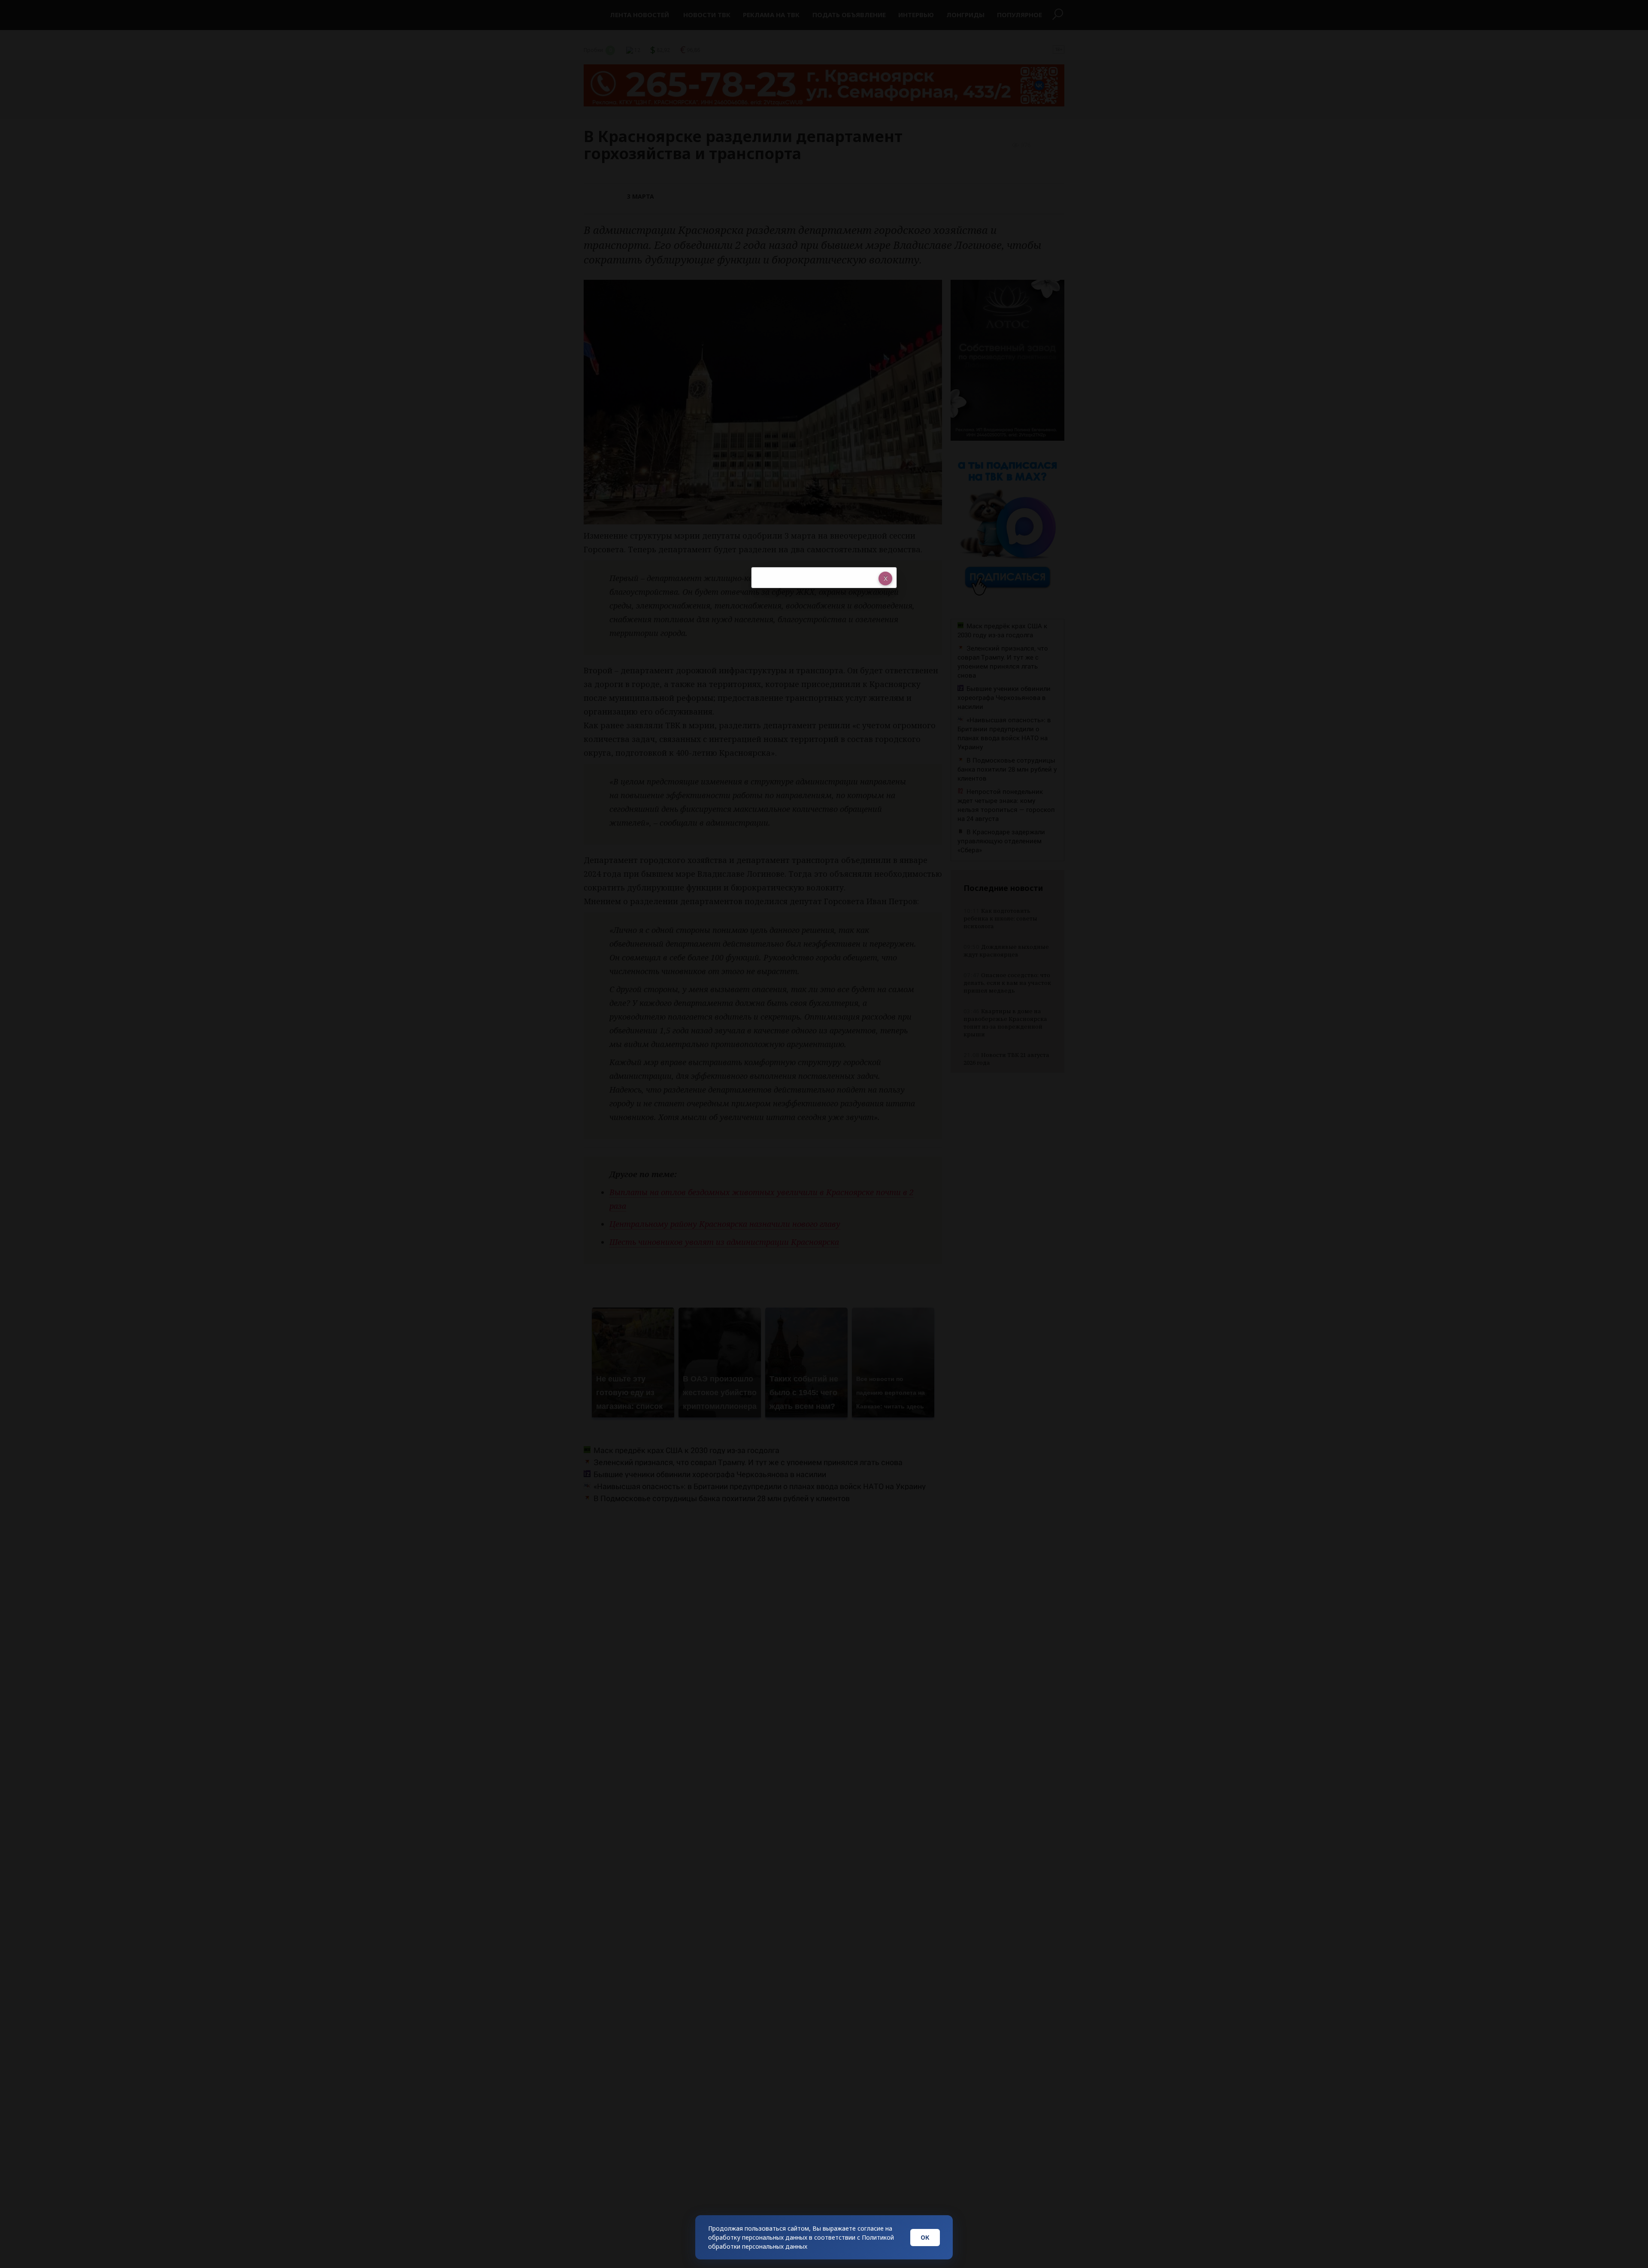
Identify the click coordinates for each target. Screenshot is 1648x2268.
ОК (925, 2237)
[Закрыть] (885, 578)
